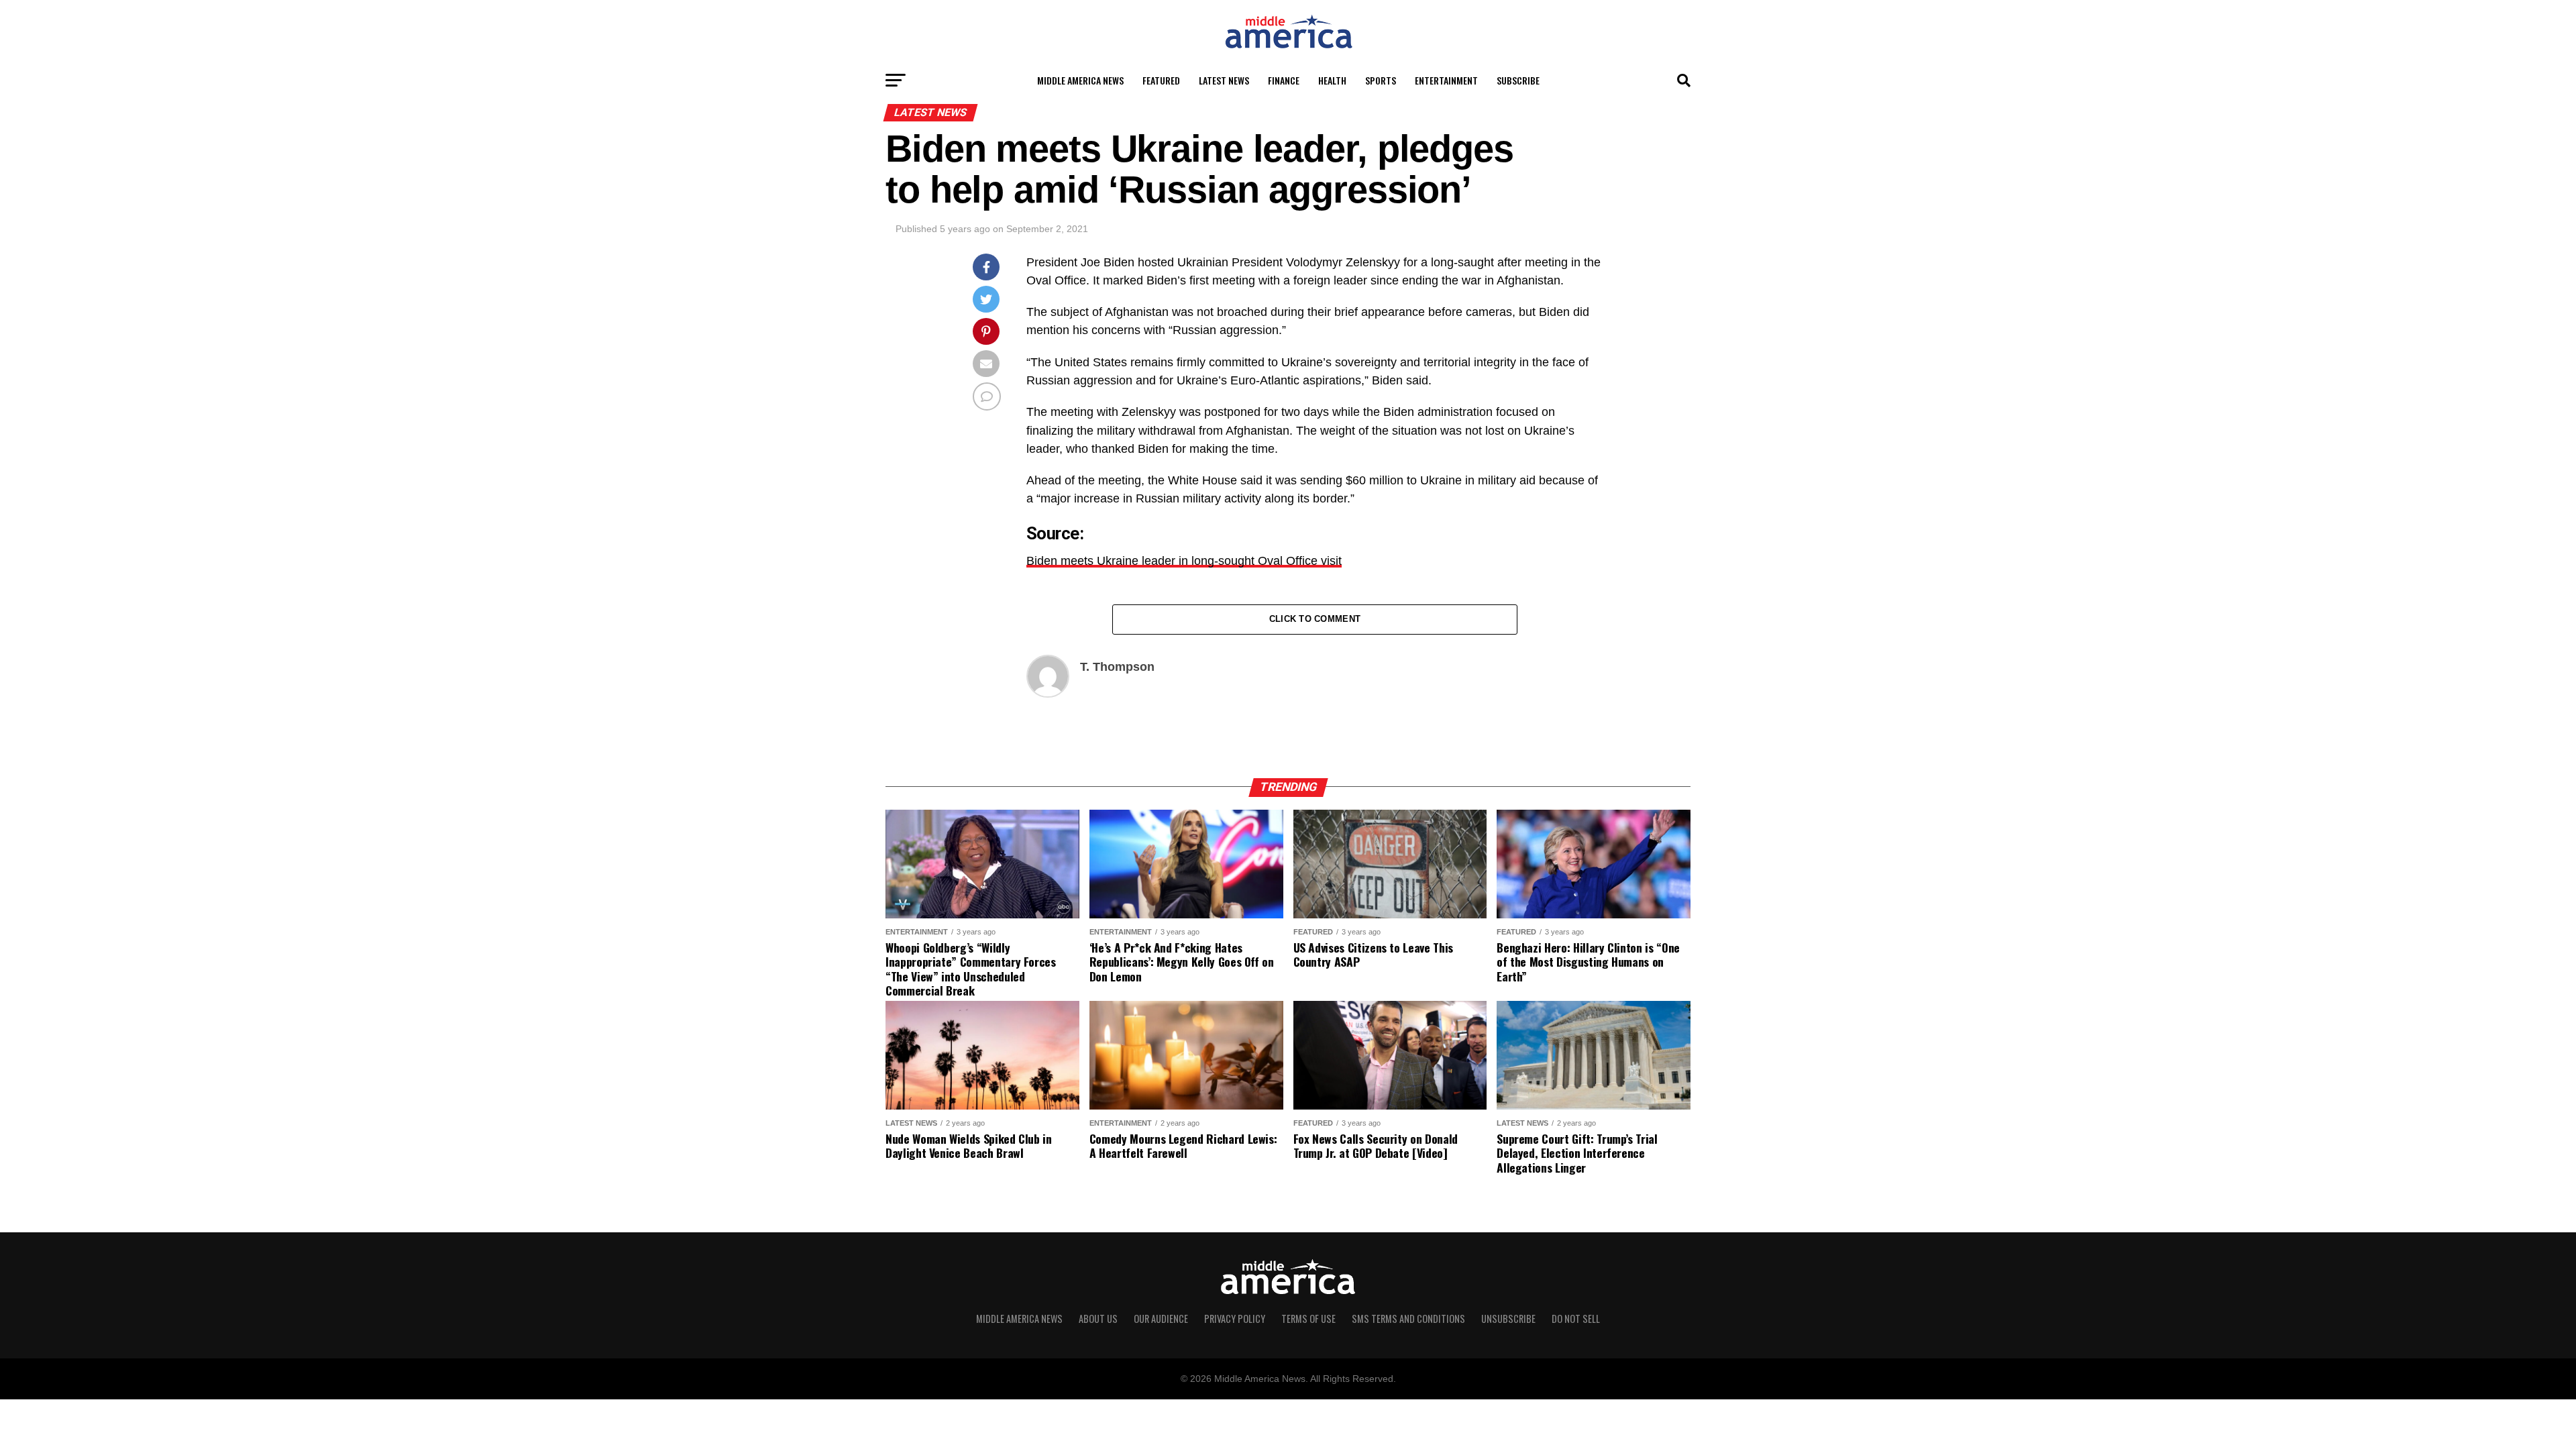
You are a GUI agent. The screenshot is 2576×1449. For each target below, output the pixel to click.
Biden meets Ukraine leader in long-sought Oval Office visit (1184, 561)
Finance (1284, 80)
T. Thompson (1117, 667)
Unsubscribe (1508, 1319)
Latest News (1224, 80)
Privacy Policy (1235, 1319)
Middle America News (1080, 80)
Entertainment (1446, 80)
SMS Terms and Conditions (1408, 1319)
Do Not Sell (1576, 1319)
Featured (1161, 80)
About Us (1098, 1319)
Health (1332, 80)
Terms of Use (1308, 1319)
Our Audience (1161, 1319)
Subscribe (1518, 80)
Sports (1381, 80)
